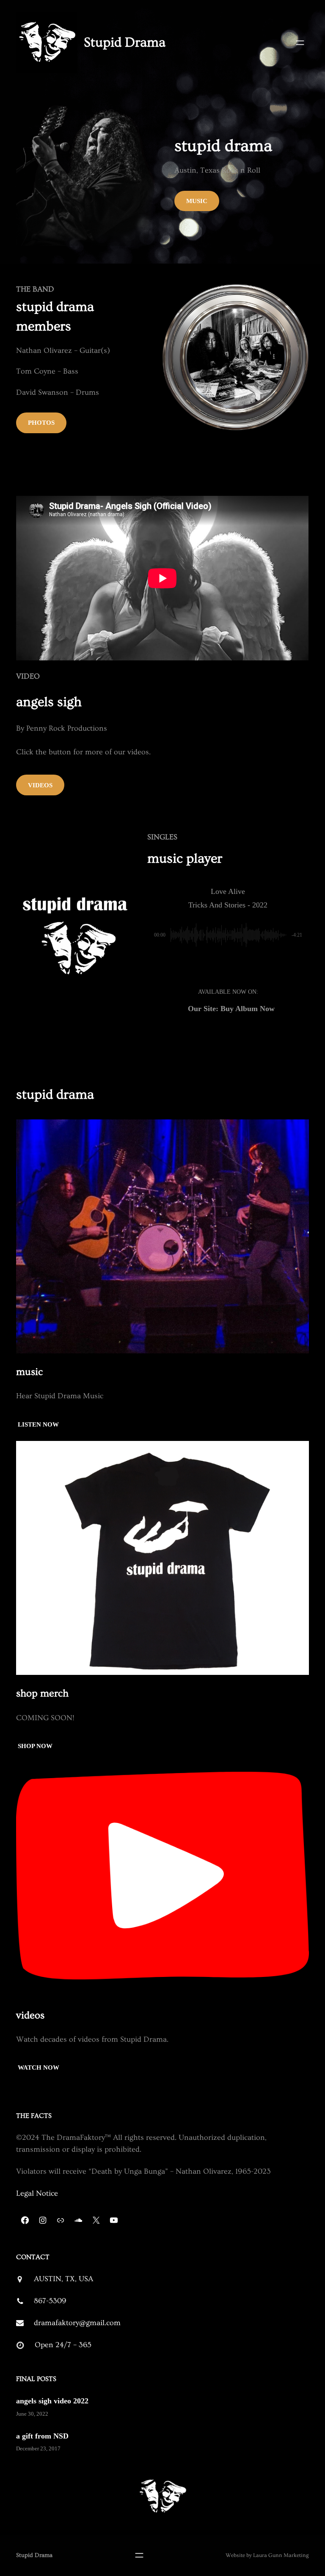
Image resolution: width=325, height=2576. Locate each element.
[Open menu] (300, 43)
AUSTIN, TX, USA (63, 2279)
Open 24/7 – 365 (63, 2345)
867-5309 (50, 2301)
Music (197, 201)
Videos (40, 785)
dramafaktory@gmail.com (77, 2323)
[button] (209, 965)
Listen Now (38, 1424)
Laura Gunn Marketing (281, 2555)
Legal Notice (37, 2193)
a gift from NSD (42, 2436)
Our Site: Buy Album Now (231, 1009)
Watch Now (38, 2067)
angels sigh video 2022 (52, 2401)
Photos (41, 423)
